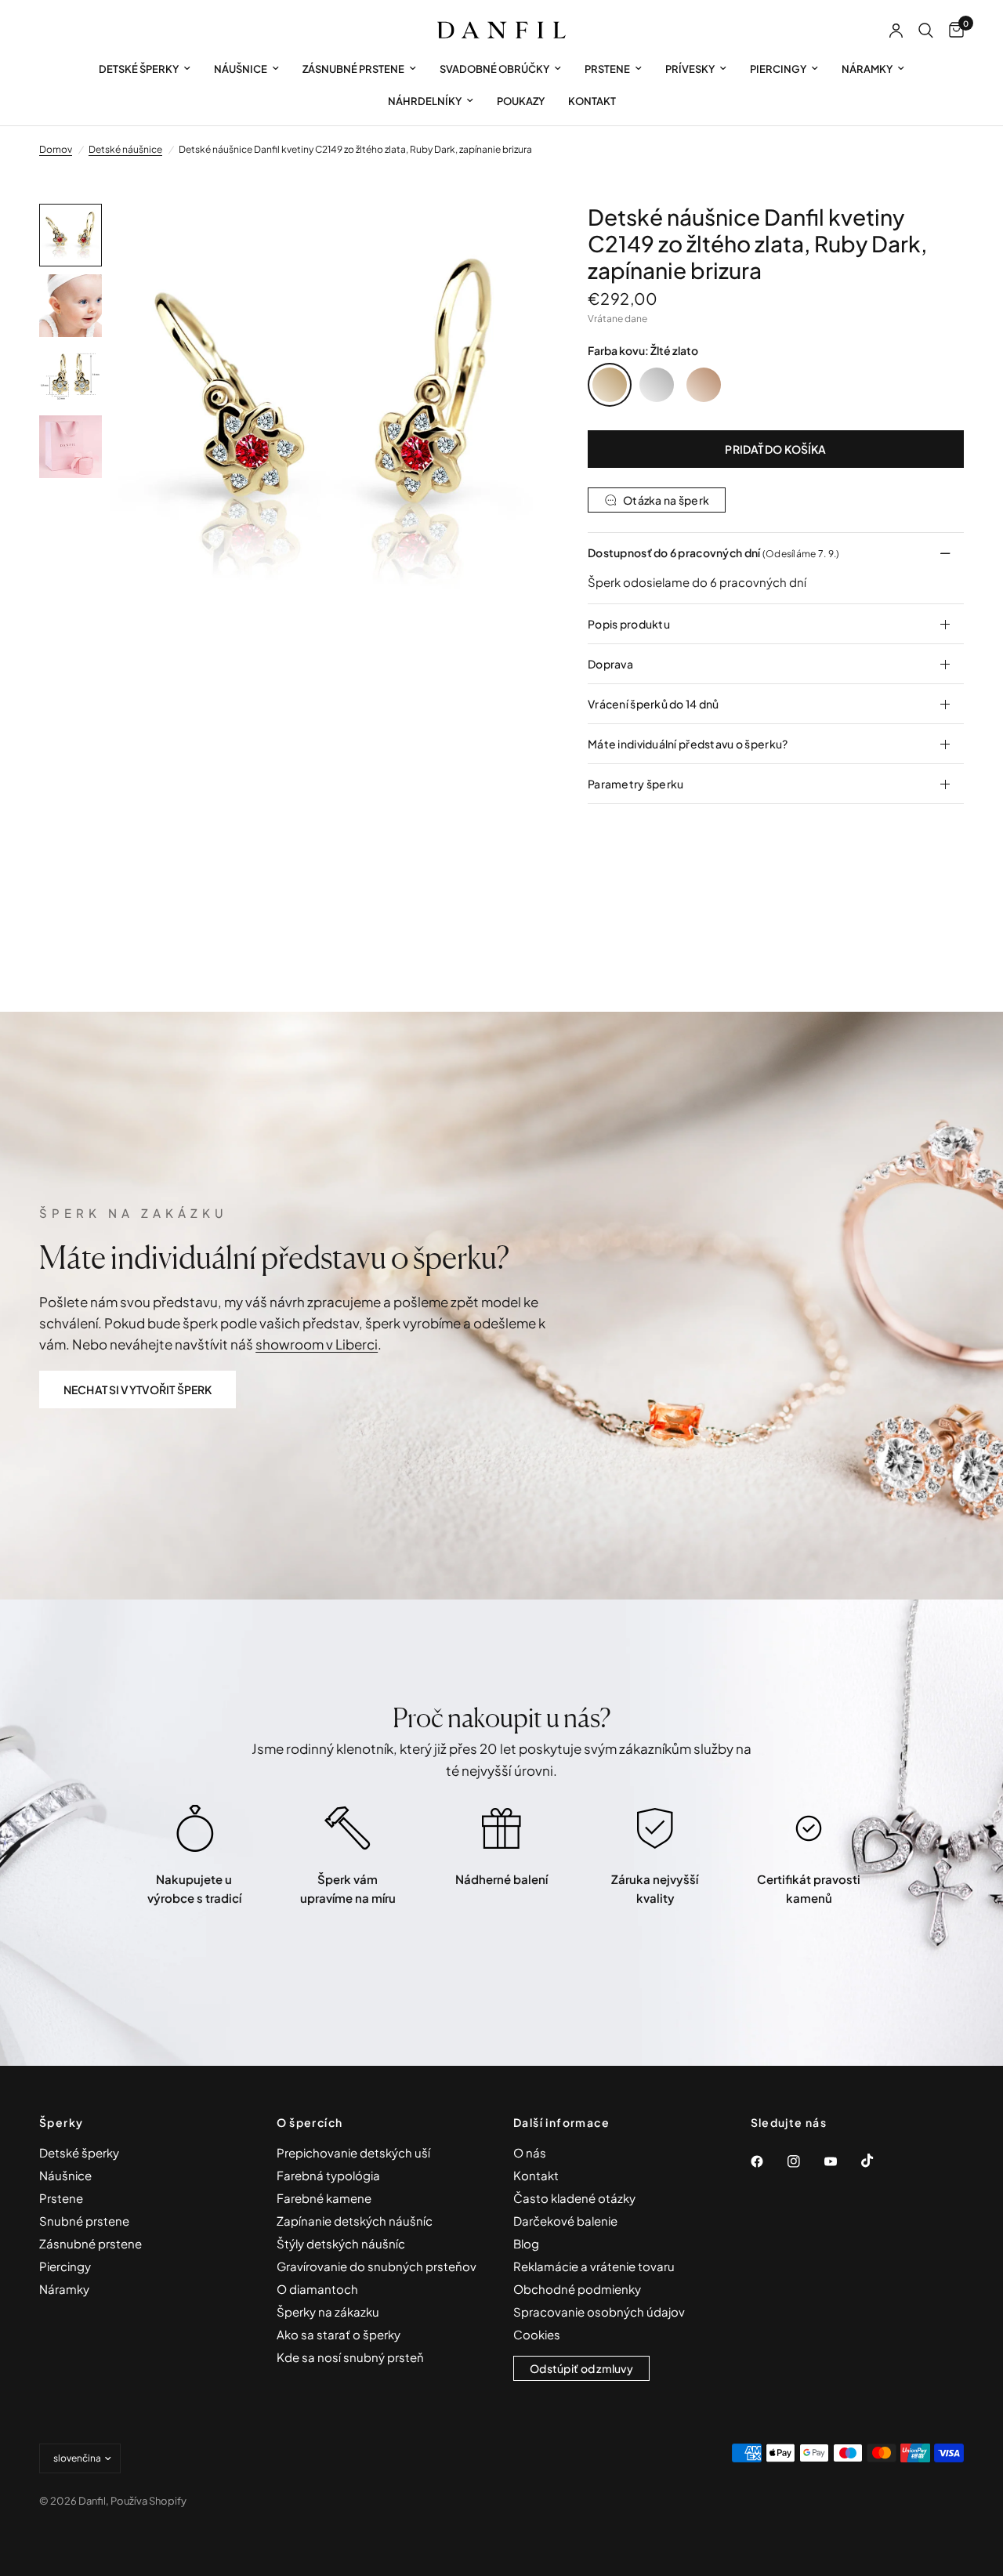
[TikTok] (878, 2161)
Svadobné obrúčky (494, 69)
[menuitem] (145, 69)
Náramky (867, 69)
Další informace (561, 2122)
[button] (138, 1389)
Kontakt (592, 101)
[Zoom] (509, 237)
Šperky (61, 2122)
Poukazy (521, 101)
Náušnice (241, 69)
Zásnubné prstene (353, 69)
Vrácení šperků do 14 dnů (654, 704)
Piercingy (778, 69)
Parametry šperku (635, 784)
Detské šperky (139, 69)
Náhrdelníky (425, 101)
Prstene (607, 69)
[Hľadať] (926, 31)
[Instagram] (805, 2161)
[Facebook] (768, 2161)
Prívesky (690, 69)
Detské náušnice (125, 149)
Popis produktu (629, 624)
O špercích (310, 2122)
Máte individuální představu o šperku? (688, 744)
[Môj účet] (896, 31)
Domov (56, 149)
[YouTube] (842, 2161)
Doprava (610, 664)
